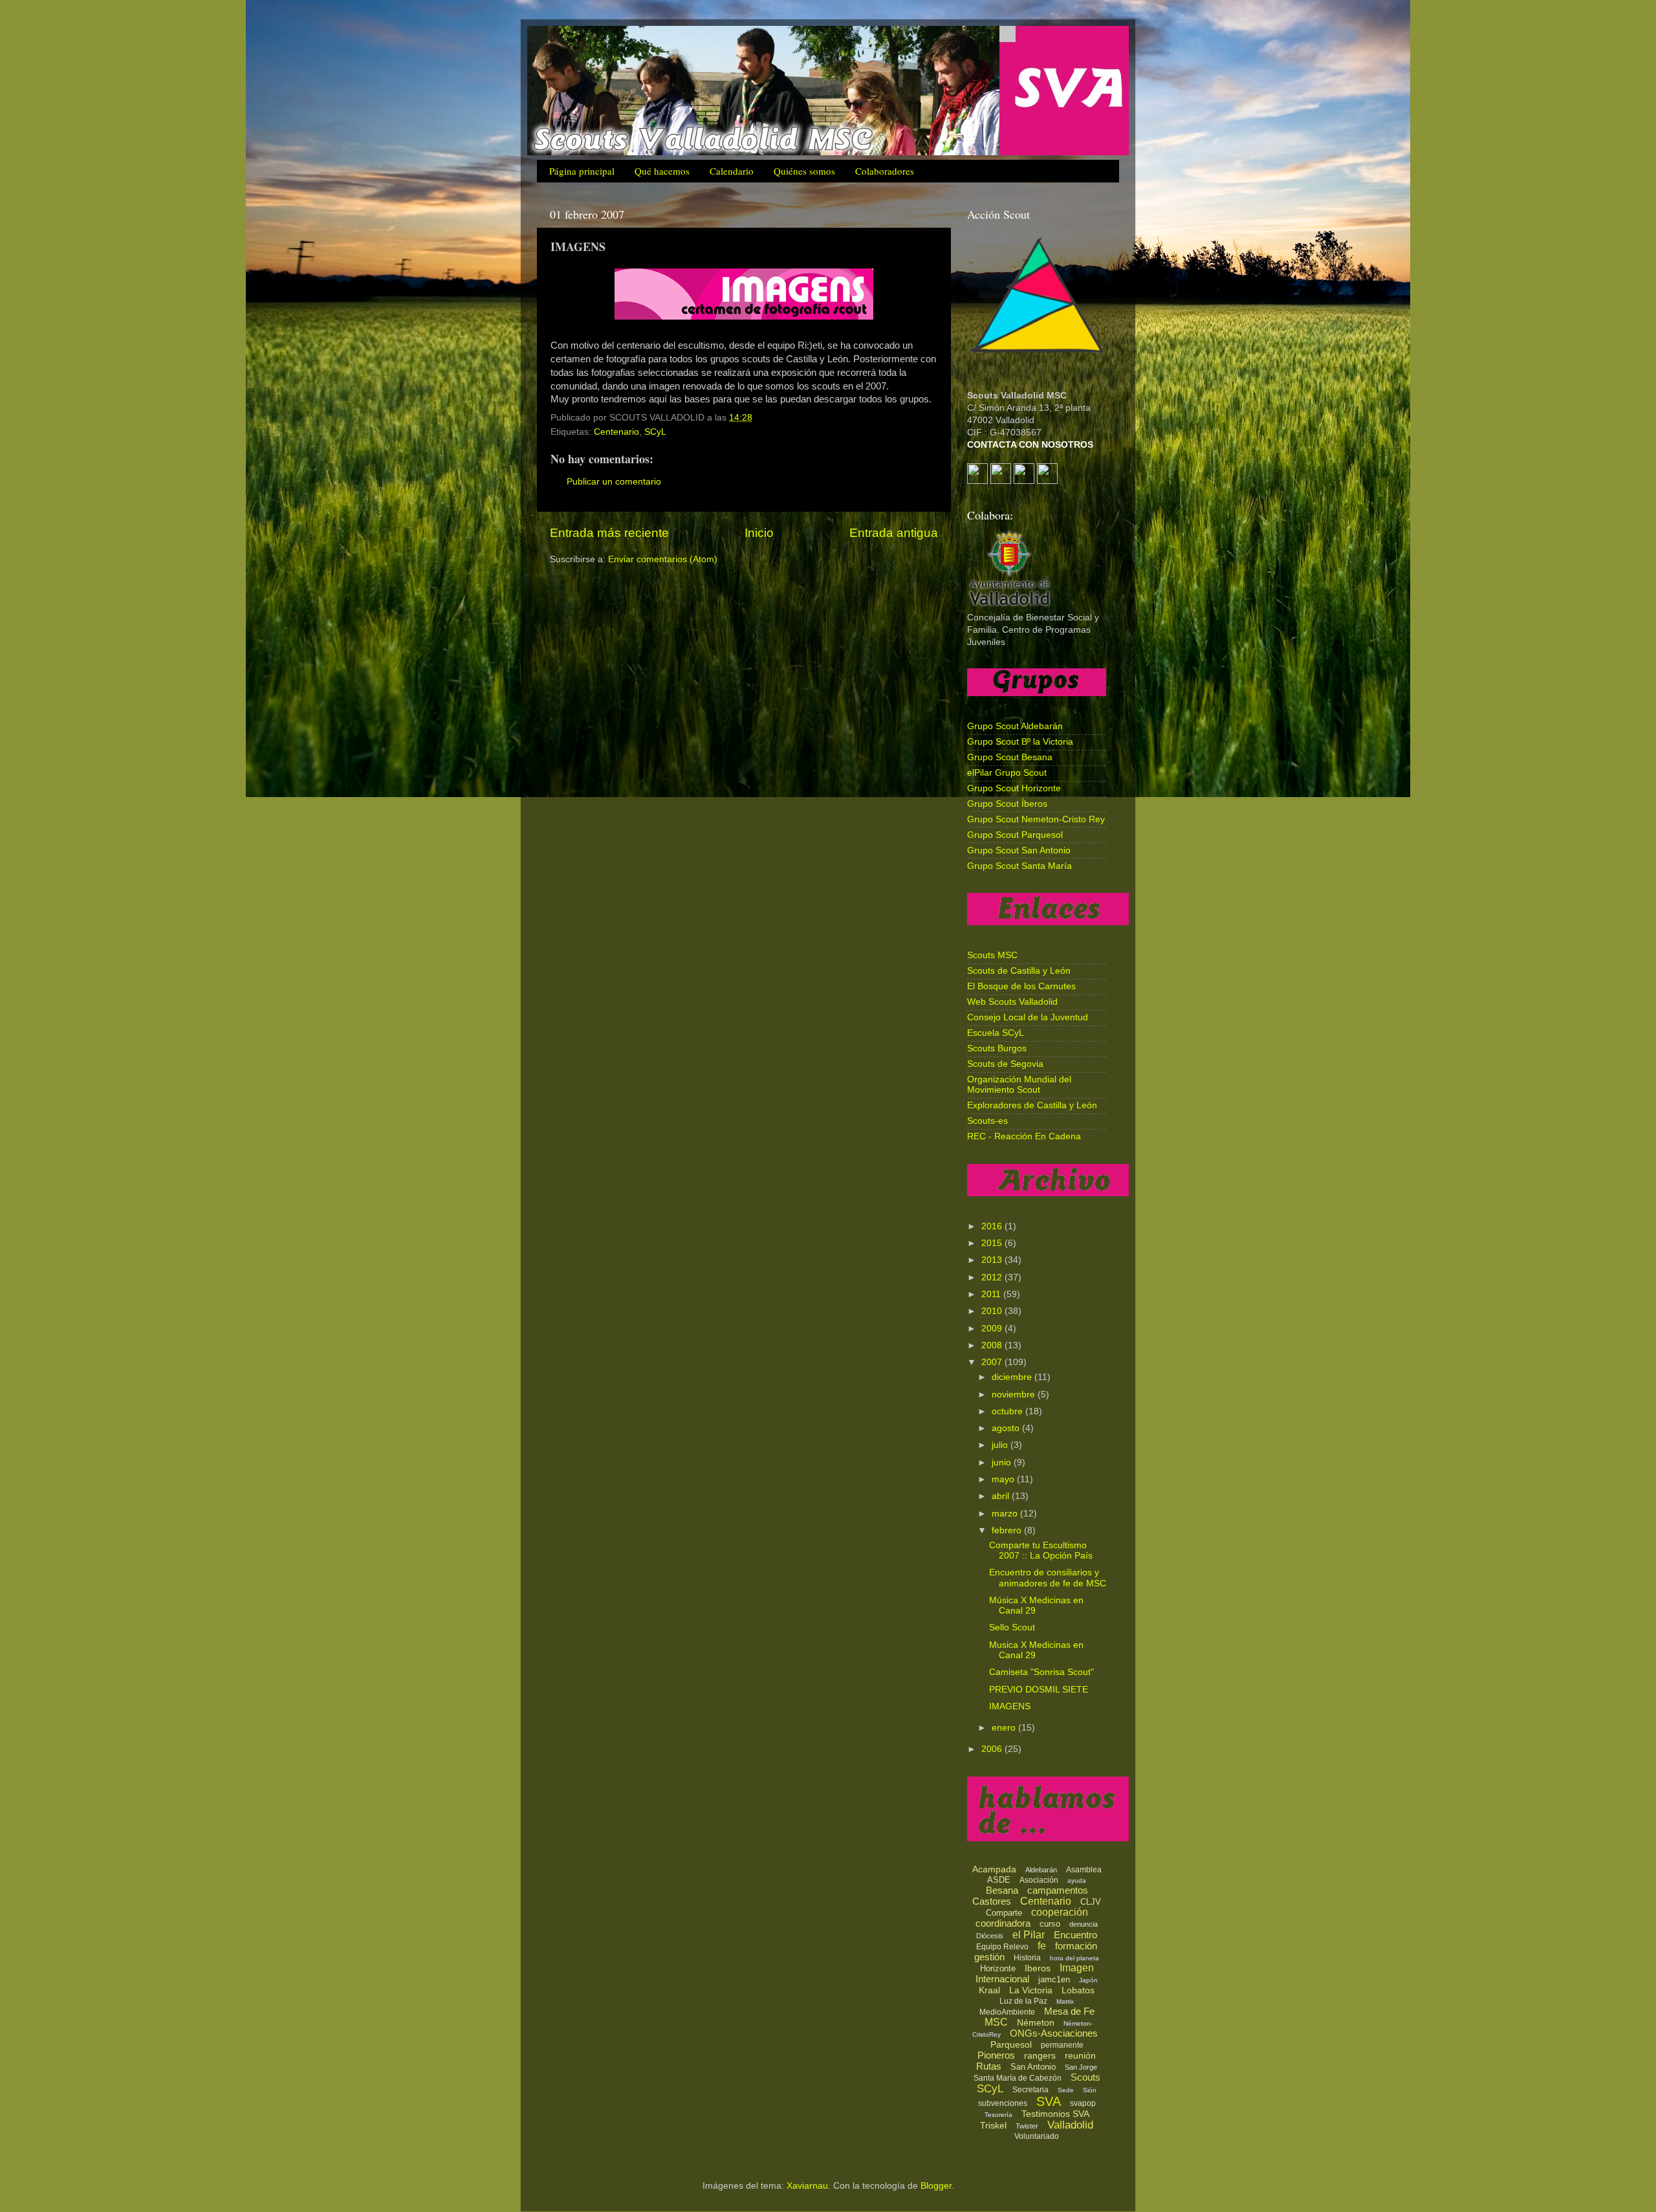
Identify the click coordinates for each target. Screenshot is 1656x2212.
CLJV (1091, 1902)
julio (1001, 1445)
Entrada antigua (894, 533)
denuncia (1084, 1924)
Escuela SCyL (996, 1033)
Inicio (759, 533)
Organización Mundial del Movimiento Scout (1019, 1085)
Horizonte (998, 1968)
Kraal (989, 1990)
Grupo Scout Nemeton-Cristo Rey (1036, 819)
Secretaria (1030, 2090)
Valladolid (1070, 2125)
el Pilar (1029, 1935)
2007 (993, 1362)
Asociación (1039, 1880)
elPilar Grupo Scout (1007, 773)
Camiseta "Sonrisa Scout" (1041, 1672)
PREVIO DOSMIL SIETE (1039, 1690)
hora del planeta (1074, 1958)
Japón (1088, 1980)
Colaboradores (885, 171)
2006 (993, 1749)
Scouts (1085, 2077)
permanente (1062, 2045)
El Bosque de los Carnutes (1021, 986)
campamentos (1058, 1890)
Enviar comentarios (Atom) (663, 559)
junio (1003, 1462)
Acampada (994, 1869)
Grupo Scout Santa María (1019, 866)
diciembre (1013, 1377)
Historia (1027, 1958)
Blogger (936, 2186)
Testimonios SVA (1055, 2114)
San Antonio (1033, 2067)
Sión (1090, 2090)
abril (1002, 1496)
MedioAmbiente (1007, 2012)
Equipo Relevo (1002, 1947)
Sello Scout (1012, 1627)
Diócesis (990, 1936)
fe (1042, 1946)
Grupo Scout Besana (1010, 757)
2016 (993, 1226)
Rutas (989, 2066)
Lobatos (1078, 1990)
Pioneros (996, 2055)
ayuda (1077, 1880)
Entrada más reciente (609, 533)
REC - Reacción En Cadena (1024, 1136)
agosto (1007, 1428)
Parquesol (1011, 2044)
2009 (993, 1329)
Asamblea (1084, 1870)
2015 (993, 1243)
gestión (989, 1957)
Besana (1002, 1890)
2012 (993, 1277)
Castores (992, 1901)
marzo (1006, 1514)
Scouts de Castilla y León (1019, 971)
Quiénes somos (804, 171)
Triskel (993, 2125)
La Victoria (1031, 1990)
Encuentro (1075, 1935)
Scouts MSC (992, 955)
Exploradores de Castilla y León (1032, 1105)
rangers (1040, 2055)
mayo (1004, 1479)
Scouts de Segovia (1005, 1064)
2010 (993, 1311)
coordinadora (1003, 1923)
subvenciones (1003, 2103)
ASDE (999, 1880)
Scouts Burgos (997, 1048)
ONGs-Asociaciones (1054, 2033)
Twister (1027, 2126)
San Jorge (1081, 2067)
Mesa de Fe (1069, 2011)
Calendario (732, 171)
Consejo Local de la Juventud (1028, 1017)
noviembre (1015, 1395)
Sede (1066, 2090)
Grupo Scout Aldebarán (1015, 726)
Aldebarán (1041, 1870)
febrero (1008, 1530)
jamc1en (1054, 1979)
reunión (1080, 2055)
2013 (993, 1260)
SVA (1049, 2101)
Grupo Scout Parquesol (1015, 835)
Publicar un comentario (614, 482)
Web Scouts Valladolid (1012, 1002)
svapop (1083, 2103)
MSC (996, 2022)
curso (1050, 1924)
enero (1005, 1728)
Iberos (1038, 1968)
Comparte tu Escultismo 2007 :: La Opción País (1041, 1550)
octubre (1008, 1411)
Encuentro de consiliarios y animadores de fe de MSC (1048, 1578)
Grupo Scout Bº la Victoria (1020, 742)
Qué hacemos (662, 171)
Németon (1036, 2022)
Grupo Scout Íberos (1007, 804)
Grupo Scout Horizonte (1014, 788)
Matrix (1065, 2001)
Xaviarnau (807, 2186)
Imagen (1077, 1968)
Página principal (582, 171)
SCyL (655, 432)
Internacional (1002, 1979)
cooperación (1060, 1912)
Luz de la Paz (1023, 2001)
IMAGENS (1010, 1706)
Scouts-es (987, 1121)
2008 (993, 1345)
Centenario (616, 432)
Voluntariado (1037, 2136)
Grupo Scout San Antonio (1019, 850)
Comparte (1004, 1913)
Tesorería (998, 2115)
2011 (992, 1294)
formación (1076, 1946)
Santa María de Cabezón (1018, 2078)
